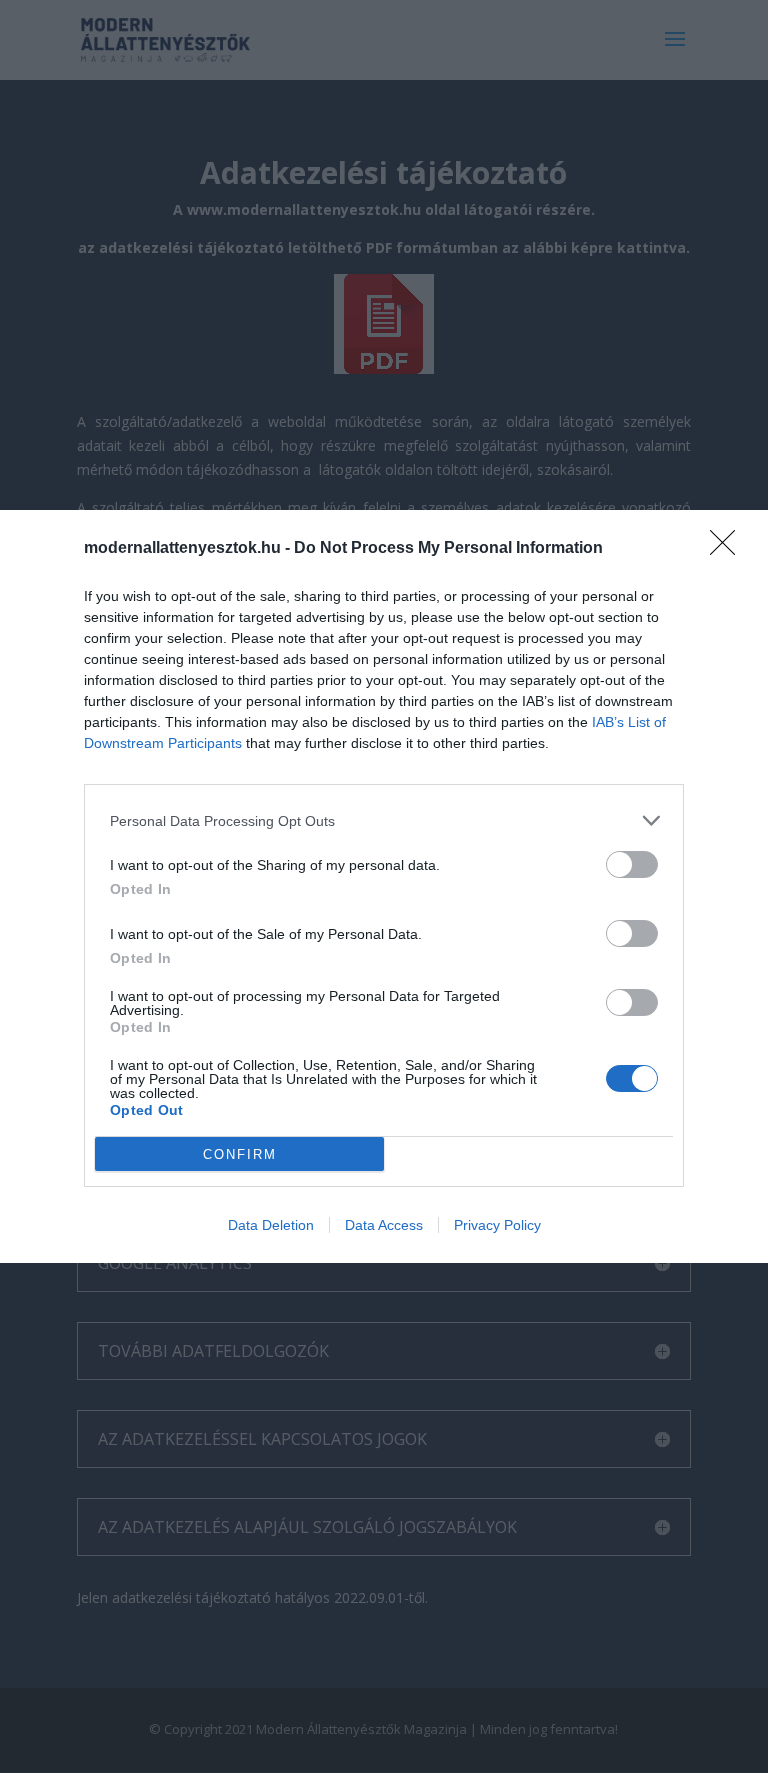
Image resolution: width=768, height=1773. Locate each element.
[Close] (729, 549)
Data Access (384, 1225)
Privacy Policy (497, 1225)
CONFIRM (240, 1154)
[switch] (632, 864)
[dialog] (384, 886)
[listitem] (384, 820)
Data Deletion (271, 1225)
